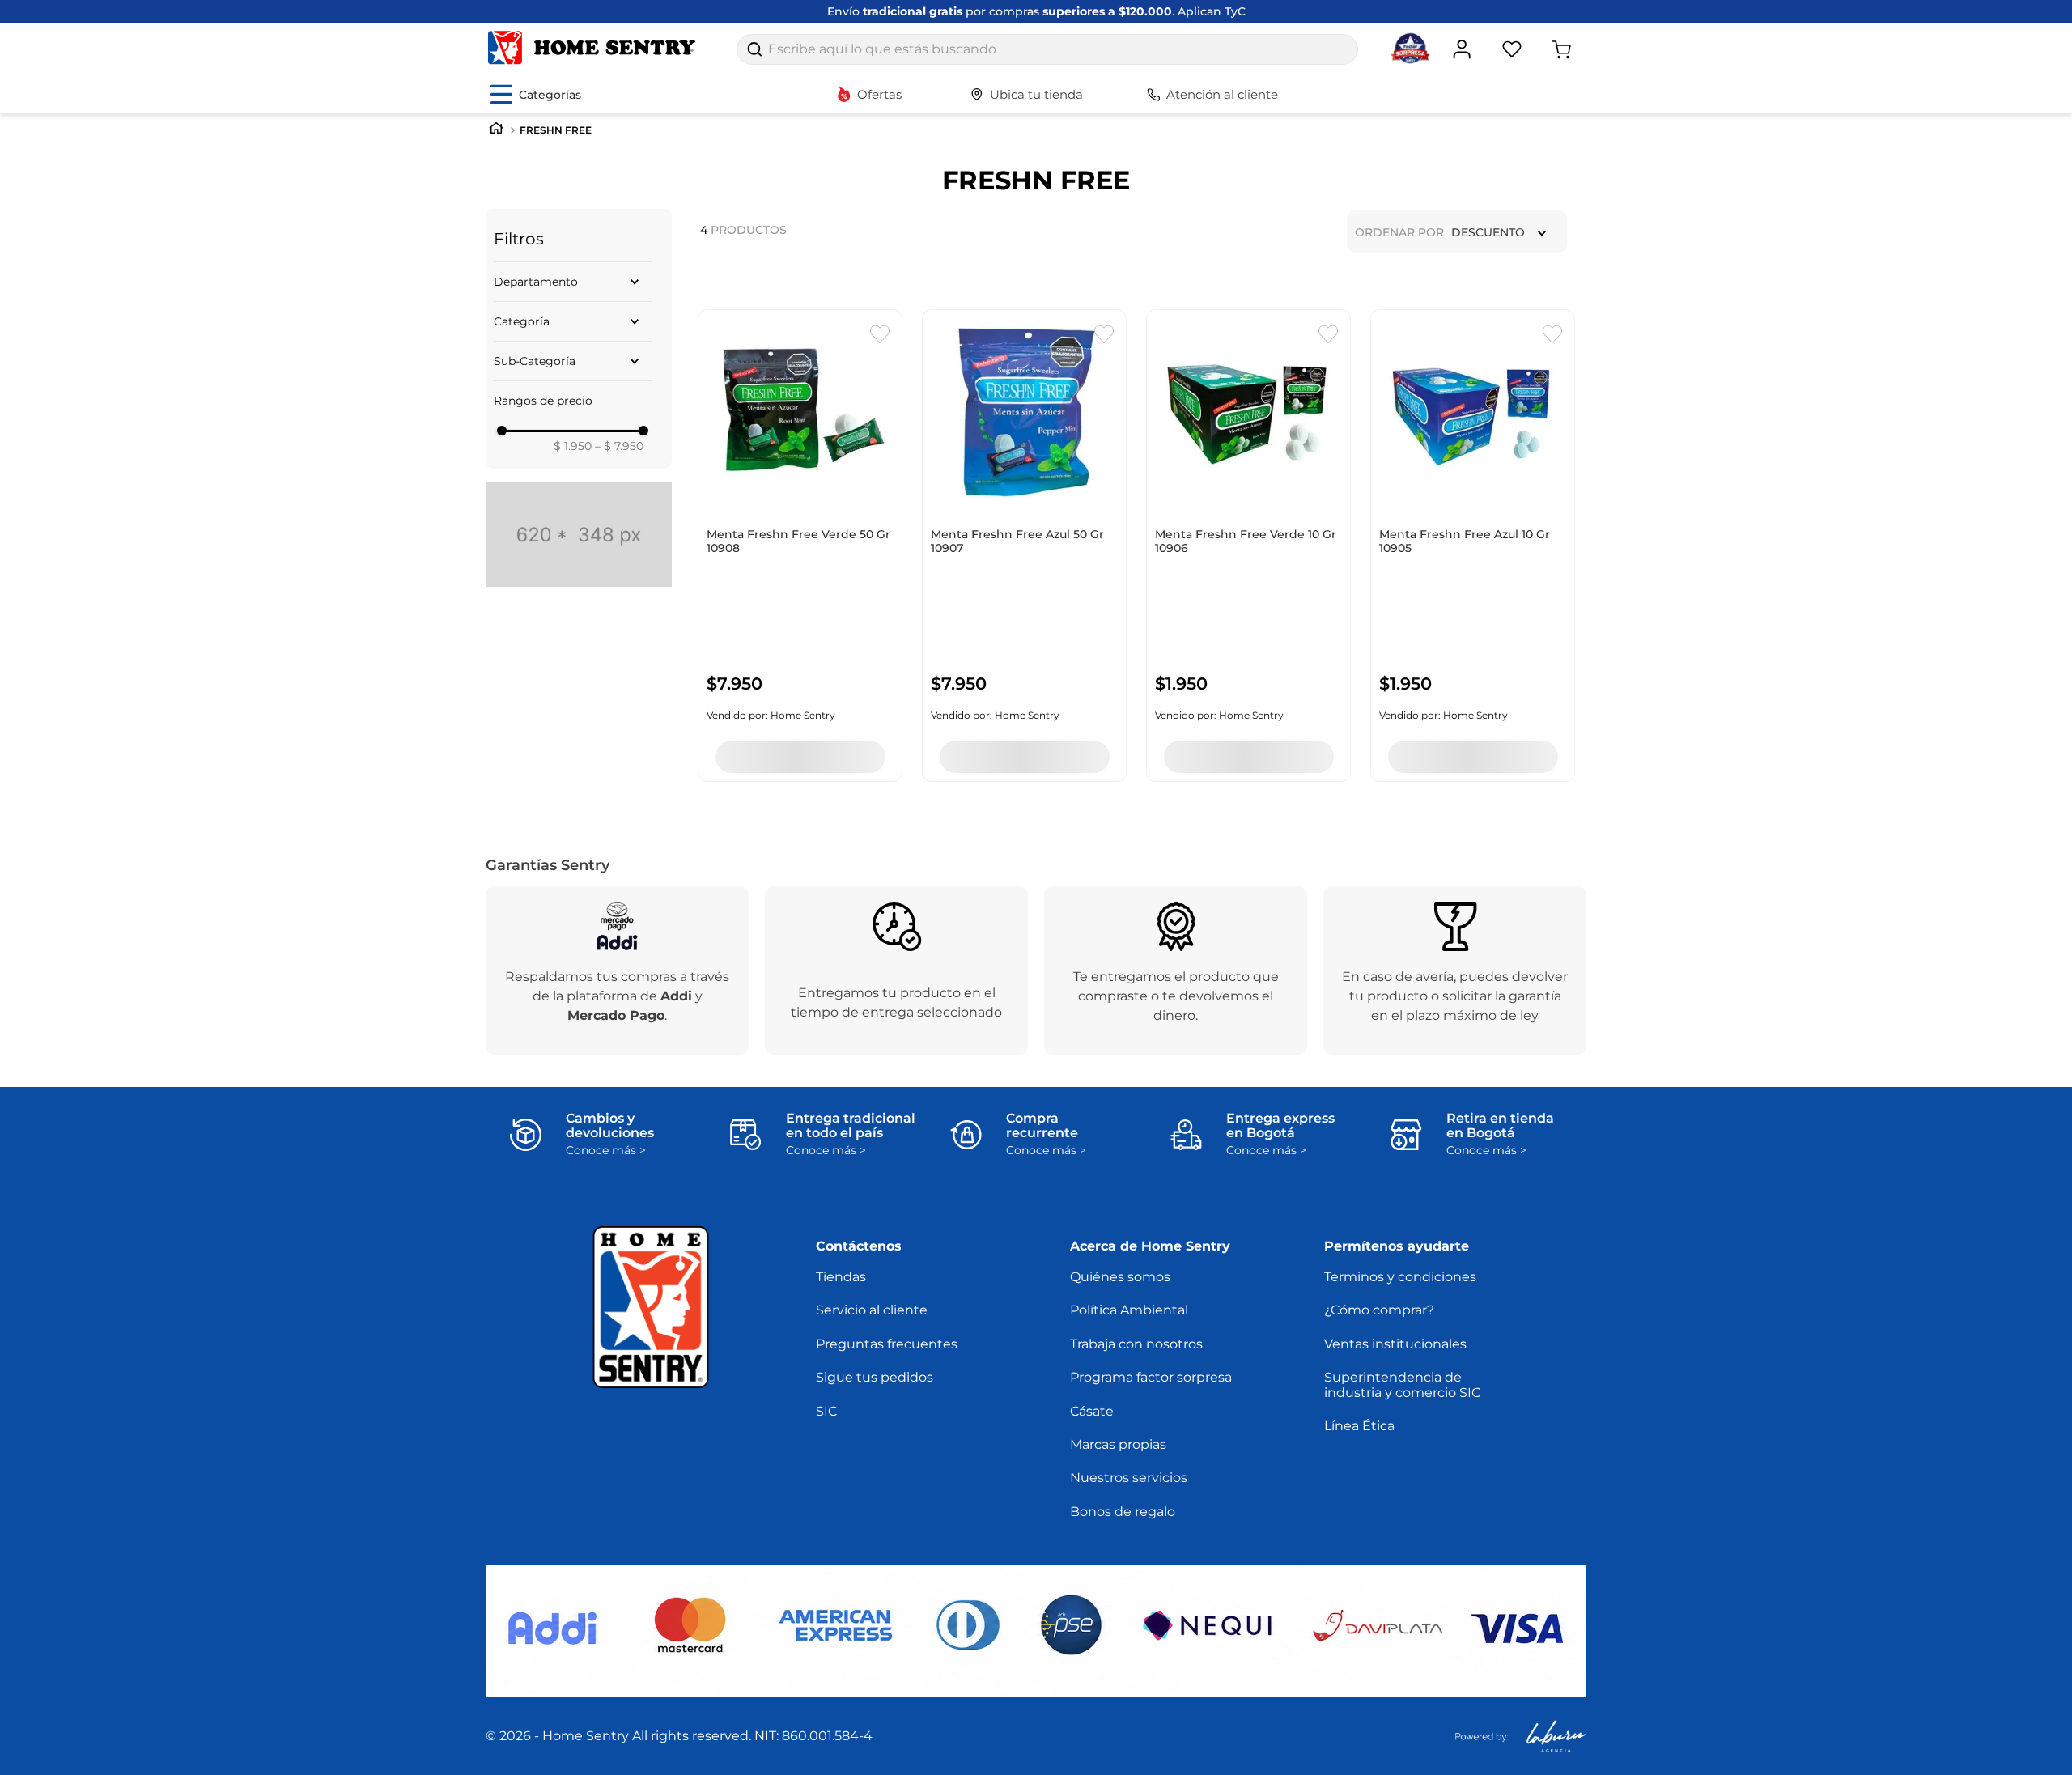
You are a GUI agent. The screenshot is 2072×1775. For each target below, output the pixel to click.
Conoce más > (606, 1151)
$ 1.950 (573, 446)
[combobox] (1047, 49)
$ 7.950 (619, 446)
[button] (573, 282)
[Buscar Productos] (754, 49)
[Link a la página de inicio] (496, 130)
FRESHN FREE (556, 130)
